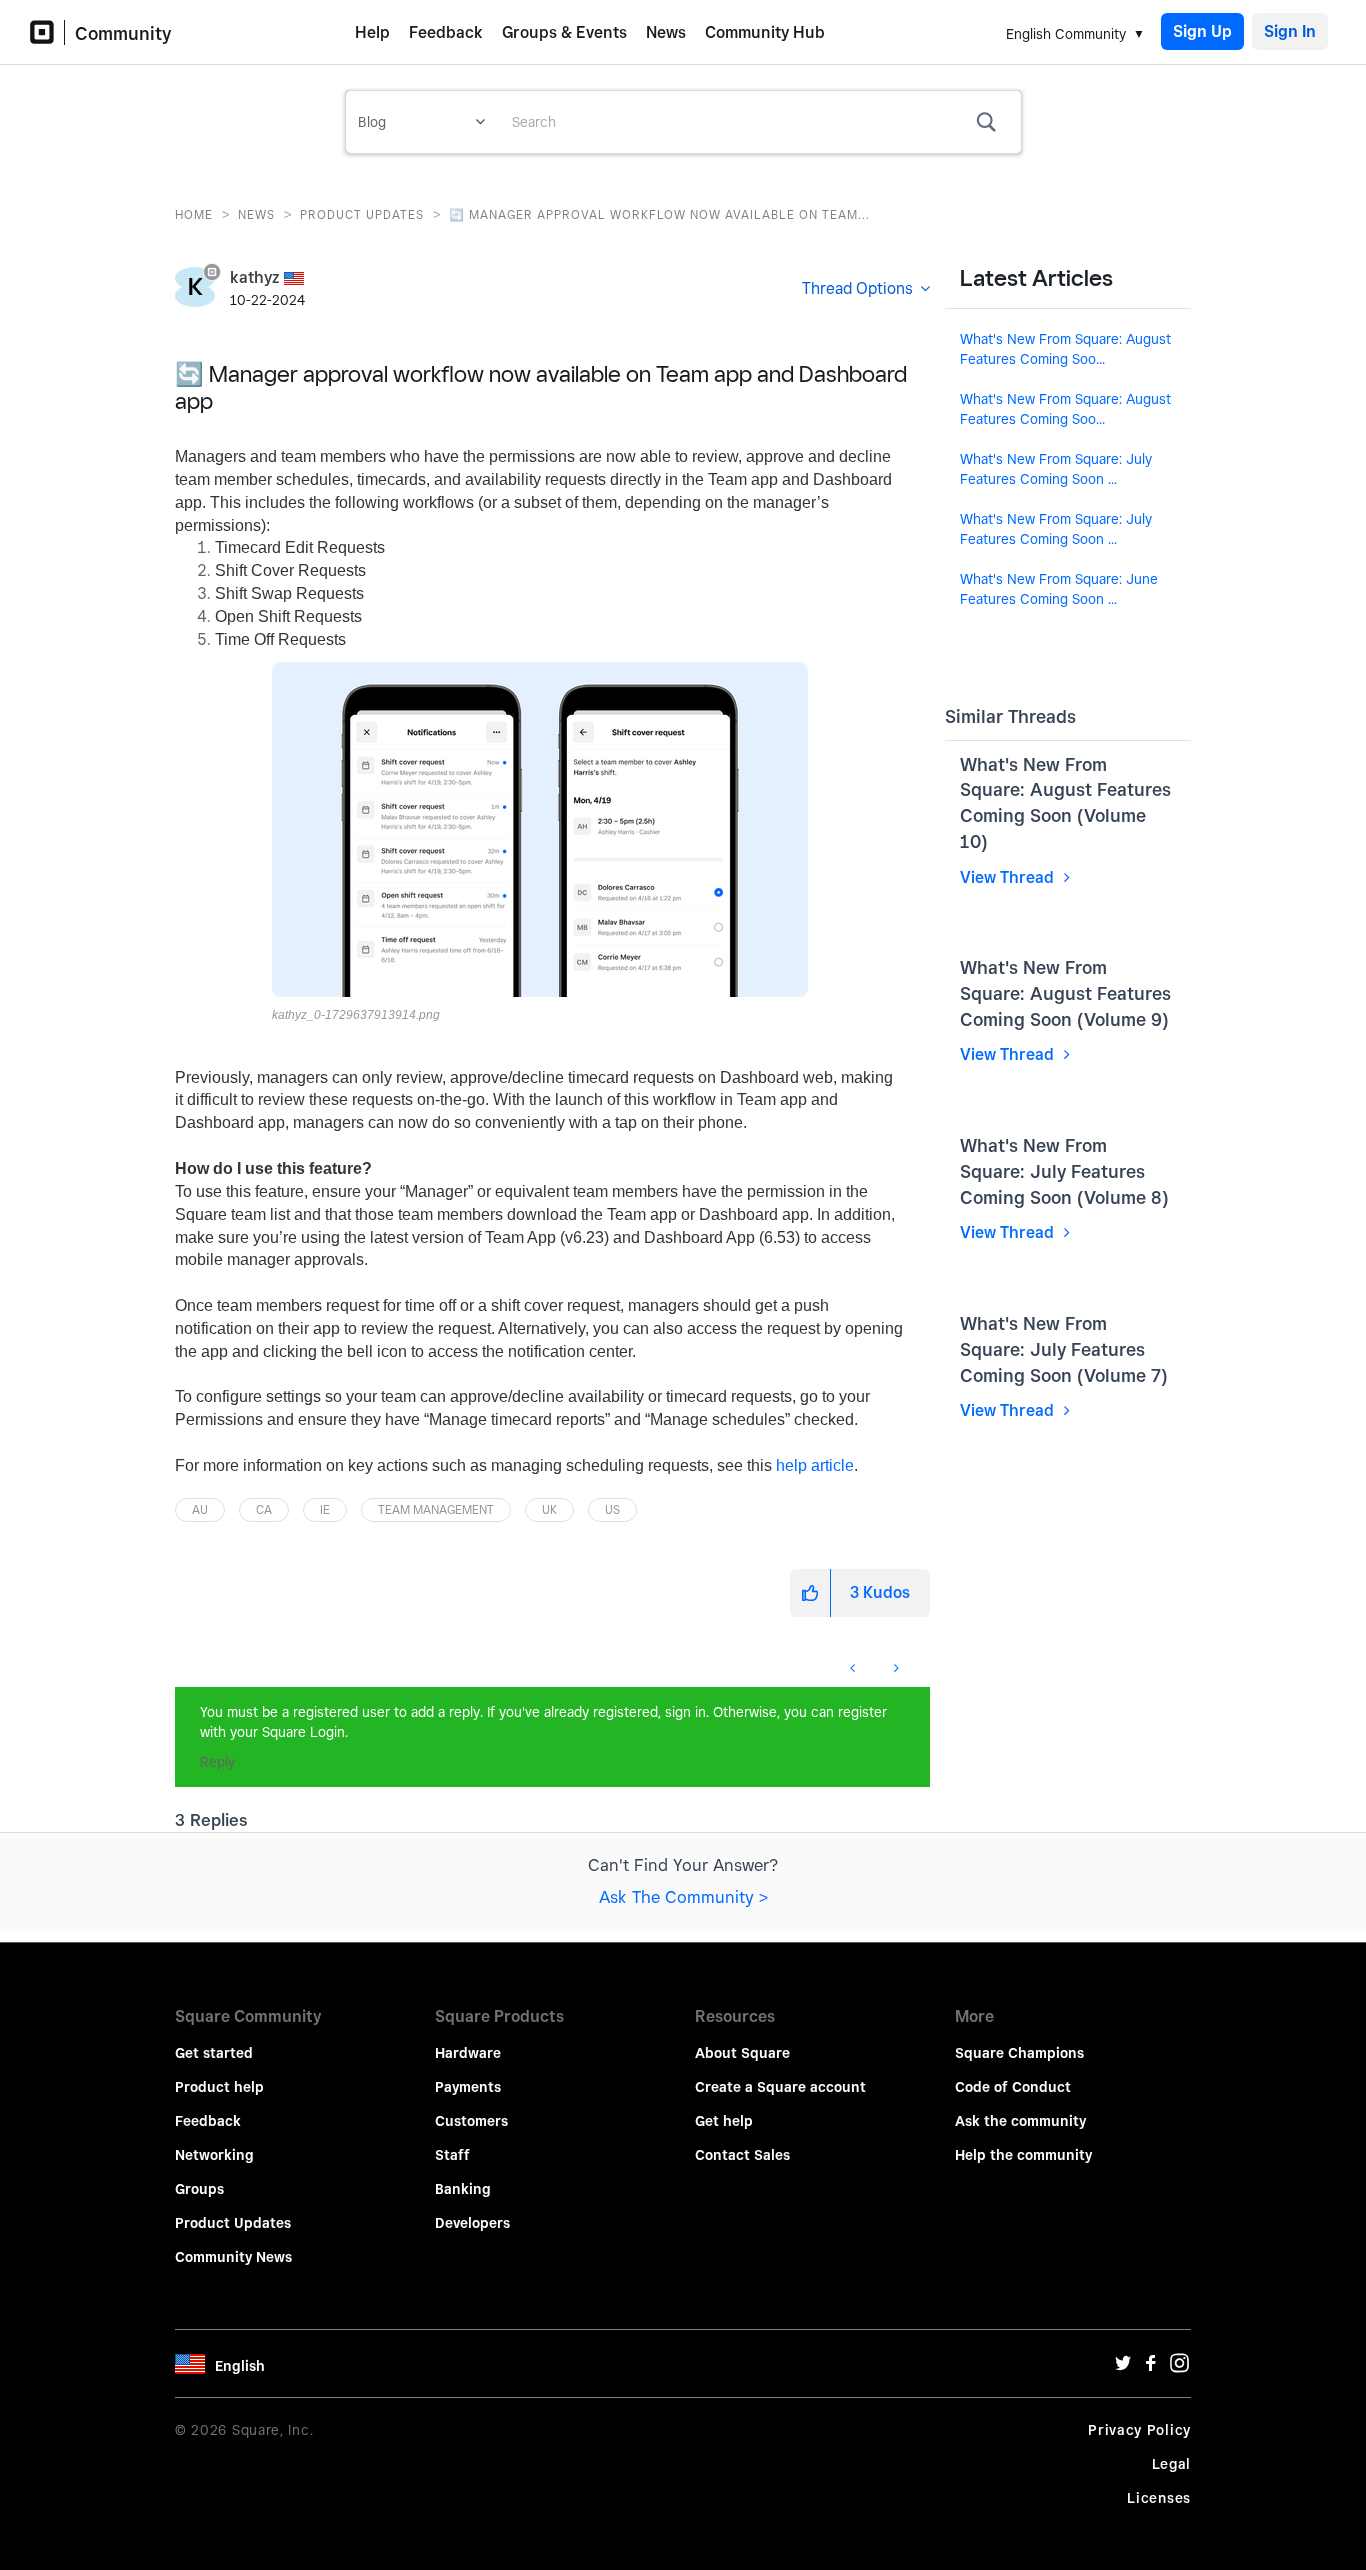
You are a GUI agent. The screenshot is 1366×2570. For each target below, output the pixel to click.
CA (264, 1509)
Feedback (446, 32)
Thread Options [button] (857, 288)
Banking (463, 2189)
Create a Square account (780, 2087)
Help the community (1023, 2155)
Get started (214, 2053)
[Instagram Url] (1179, 2368)
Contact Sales (742, 2155)
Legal (1172, 2464)
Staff (452, 2155)
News (666, 32)
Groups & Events (564, 32)
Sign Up (1202, 31)
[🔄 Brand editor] (894, 1668)
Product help (219, 2087)
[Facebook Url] (1151, 2368)
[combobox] (759, 122)
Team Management (436, 1509)
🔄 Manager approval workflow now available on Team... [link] (659, 214)
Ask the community (1020, 2121)
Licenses (1159, 2498)
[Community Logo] (47, 32)
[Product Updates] (176, 1658)
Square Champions (1019, 2053)
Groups (199, 2189)
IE (325, 1509)
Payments (468, 2087)
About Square (742, 2053)
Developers (472, 2223)
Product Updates (362, 214)
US (612, 1509)
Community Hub (765, 32)
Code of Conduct (1013, 2087)
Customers (471, 2121)
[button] (540, 829)
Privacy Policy (1139, 2430)
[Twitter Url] (1123, 2368)
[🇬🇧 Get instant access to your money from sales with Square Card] (854, 1668)
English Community (1066, 34)
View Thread (1009, 877)
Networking (214, 2155)
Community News (233, 2257)
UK (549, 1509)
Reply (217, 1762)
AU (200, 1509)
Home (194, 214)
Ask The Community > (683, 1897)
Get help (724, 2121)
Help (372, 32)
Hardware (468, 2053)
